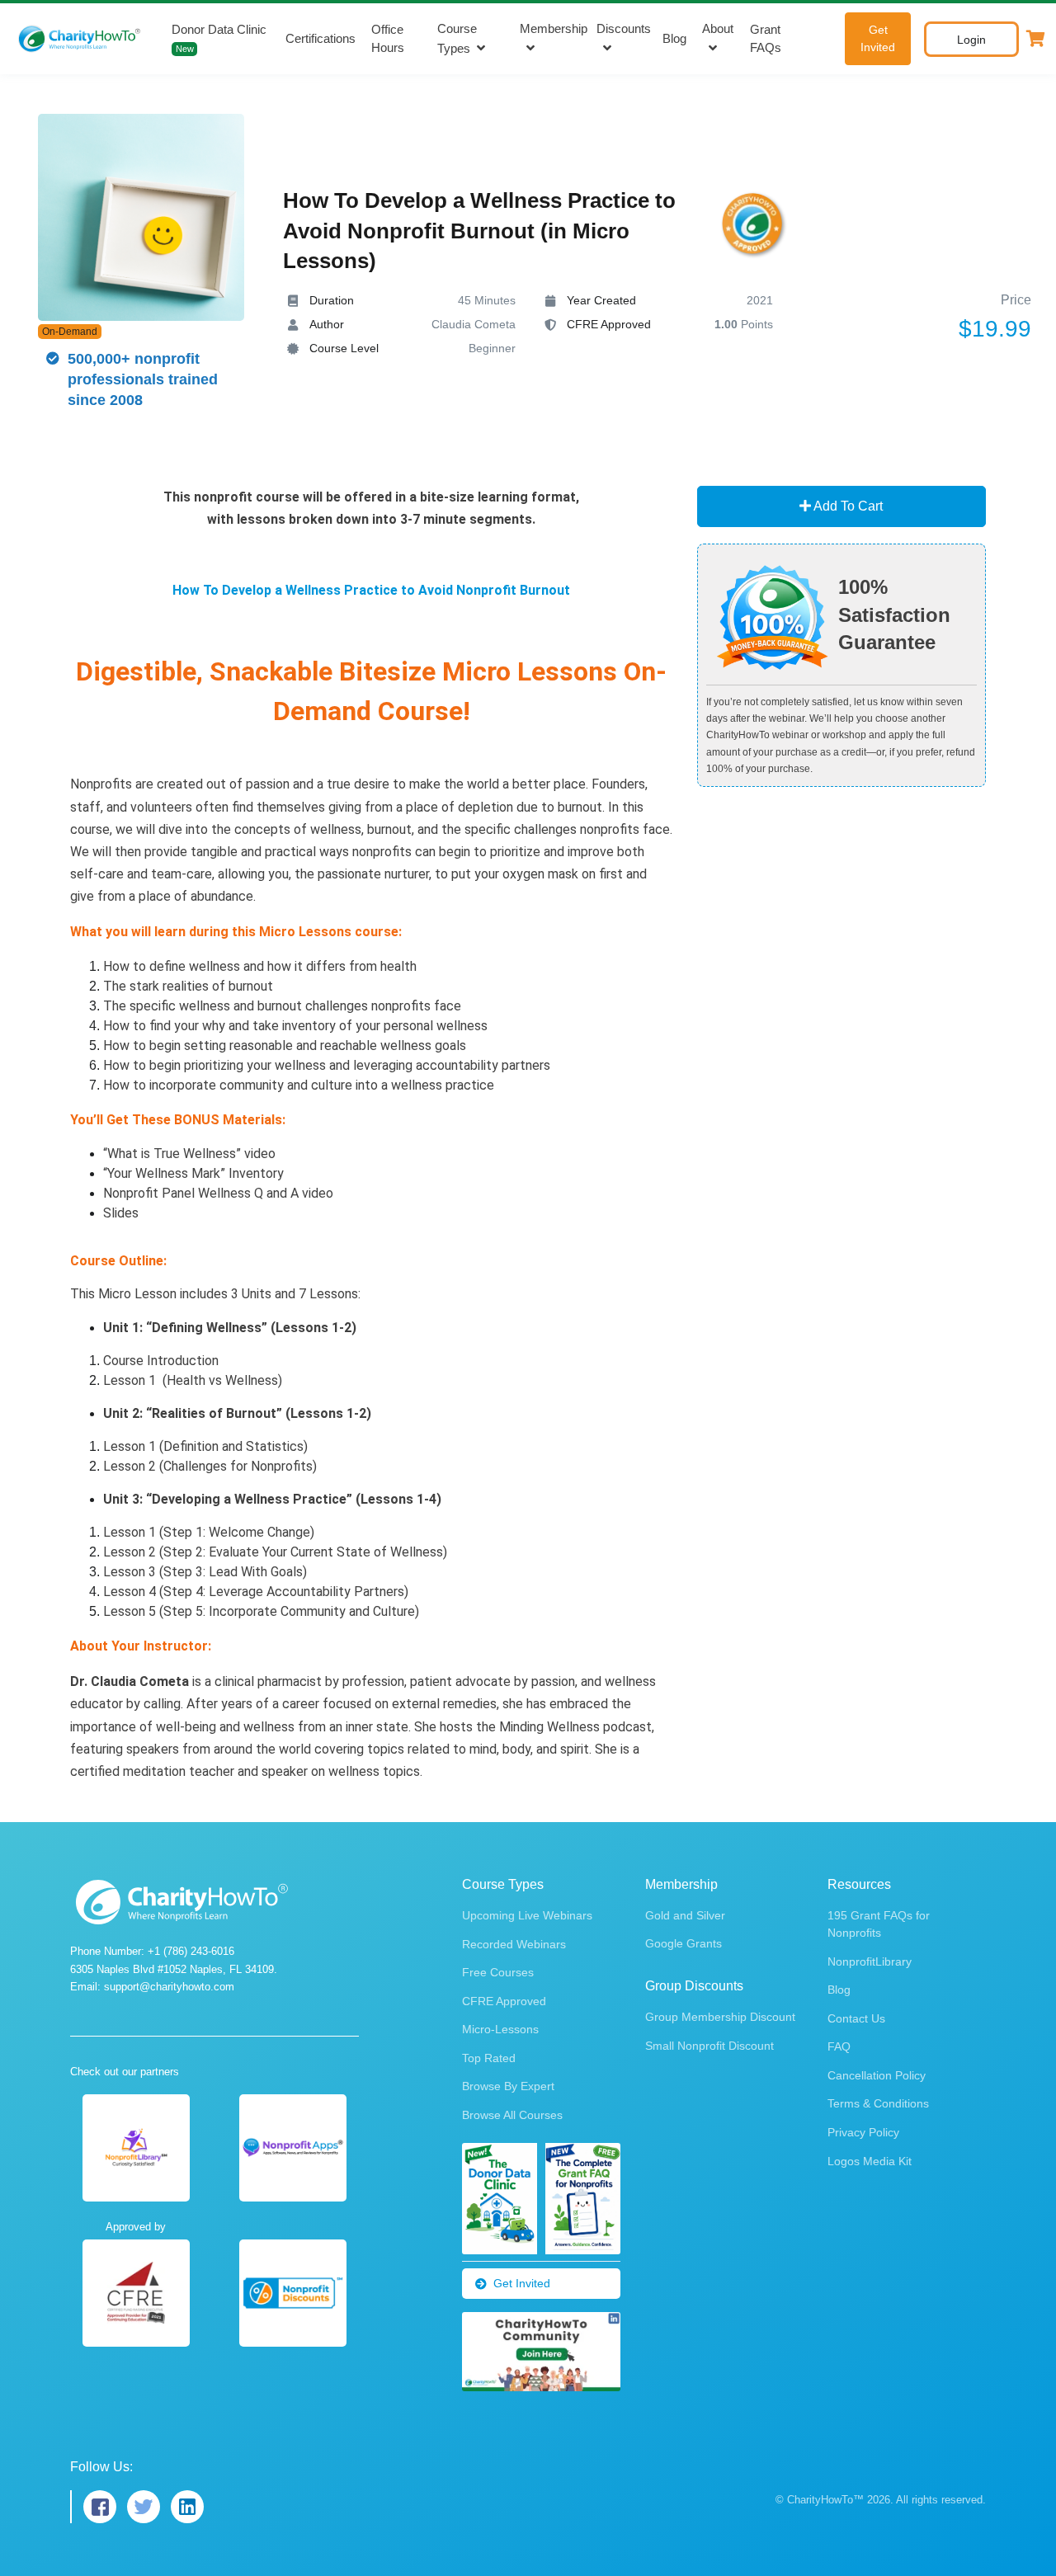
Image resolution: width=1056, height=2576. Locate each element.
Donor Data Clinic (219, 38)
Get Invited (878, 38)
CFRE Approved (504, 2001)
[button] (1035, 39)
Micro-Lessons (500, 2029)
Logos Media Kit (870, 2161)
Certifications (321, 38)
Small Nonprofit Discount (709, 2046)
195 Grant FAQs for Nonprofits (879, 1924)
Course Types (457, 39)
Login (971, 40)
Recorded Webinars (514, 1944)
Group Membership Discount (720, 2017)
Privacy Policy (863, 2132)
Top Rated (489, 2058)
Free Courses (498, 1972)
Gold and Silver (685, 1915)
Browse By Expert (508, 2086)
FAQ (839, 2046)
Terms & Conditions (878, 2103)
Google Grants (684, 1943)
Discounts (624, 28)
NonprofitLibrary (870, 1961)
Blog (674, 38)
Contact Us (856, 2018)
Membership (554, 28)
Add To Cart (847, 506)
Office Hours (388, 39)
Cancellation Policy (877, 2075)
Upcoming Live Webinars (527, 1915)
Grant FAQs (766, 39)
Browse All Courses (512, 2115)
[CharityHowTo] (81, 39)
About (718, 28)
